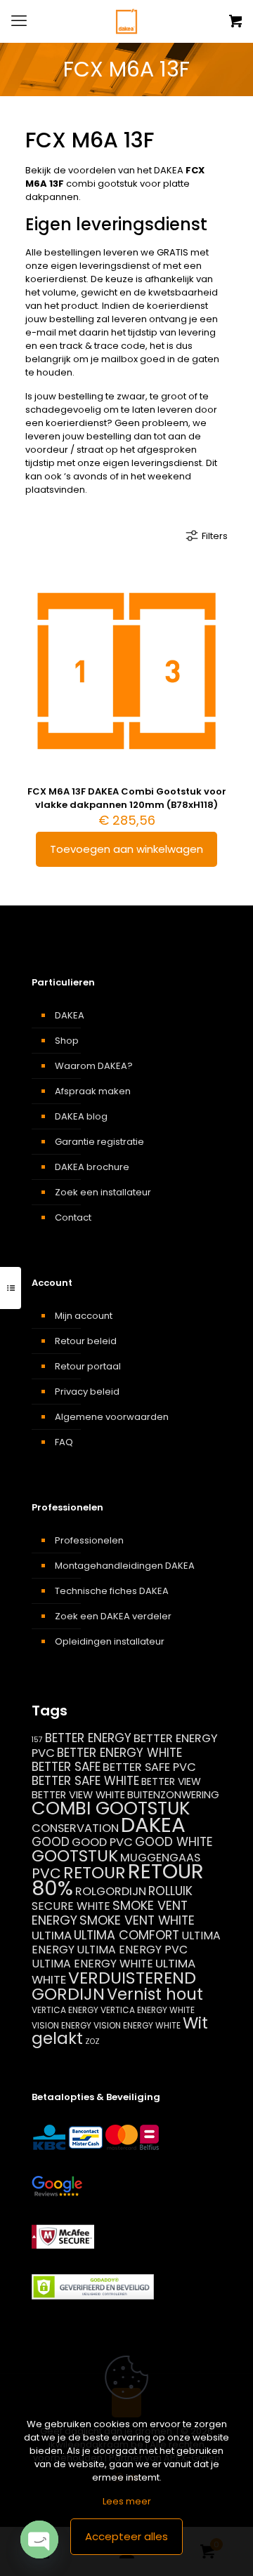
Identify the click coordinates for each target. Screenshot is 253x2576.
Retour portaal (88, 1366)
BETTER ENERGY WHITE (119, 1753)
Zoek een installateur (103, 1192)
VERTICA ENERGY (65, 2010)
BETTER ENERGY (88, 1738)
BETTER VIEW (171, 1781)
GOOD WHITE (174, 1842)
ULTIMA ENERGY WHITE (92, 1964)
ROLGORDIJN (111, 1891)
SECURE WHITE (71, 1906)
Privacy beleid (87, 1392)
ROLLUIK (170, 1891)
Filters (215, 536)
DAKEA (70, 1015)
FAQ (64, 1442)
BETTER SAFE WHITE (85, 1781)
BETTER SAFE (66, 1767)
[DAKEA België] (126, 21)
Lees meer (127, 2501)
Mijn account (84, 1316)
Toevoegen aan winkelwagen (126, 849)
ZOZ (92, 2041)
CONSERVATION (75, 1828)
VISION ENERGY (61, 2025)
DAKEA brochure (92, 1167)
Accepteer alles (126, 2536)
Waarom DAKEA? (94, 1066)
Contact (73, 1217)
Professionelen (89, 1540)
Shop (67, 1041)
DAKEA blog (81, 1116)
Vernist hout (155, 1994)
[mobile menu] (19, 21)
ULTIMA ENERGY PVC (132, 1950)
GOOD (51, 1842)
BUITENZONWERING (173, 1795)
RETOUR (95, 1872)
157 (37, 1740)
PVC (46, 1873)
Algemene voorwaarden (112, 1417)
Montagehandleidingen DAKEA (125, 1566)
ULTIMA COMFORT (126, 1935)
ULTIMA (52, 1935)
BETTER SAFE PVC (149, 1767)
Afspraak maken (93, 1091)
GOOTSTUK (75, 1856)
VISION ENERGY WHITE (137, 2025)
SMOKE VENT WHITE (137, 1920)
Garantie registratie (99, 1142)
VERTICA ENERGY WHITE (148, 2010)
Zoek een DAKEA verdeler (113, 1616)
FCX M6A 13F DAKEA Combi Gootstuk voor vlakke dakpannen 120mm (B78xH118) (127, 798)
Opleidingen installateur (110, 1641)
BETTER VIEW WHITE (78, 1795)
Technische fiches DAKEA (112, 1591)
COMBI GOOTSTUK (111, 1808)
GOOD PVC (102, 1842)
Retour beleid (86, 1341)
